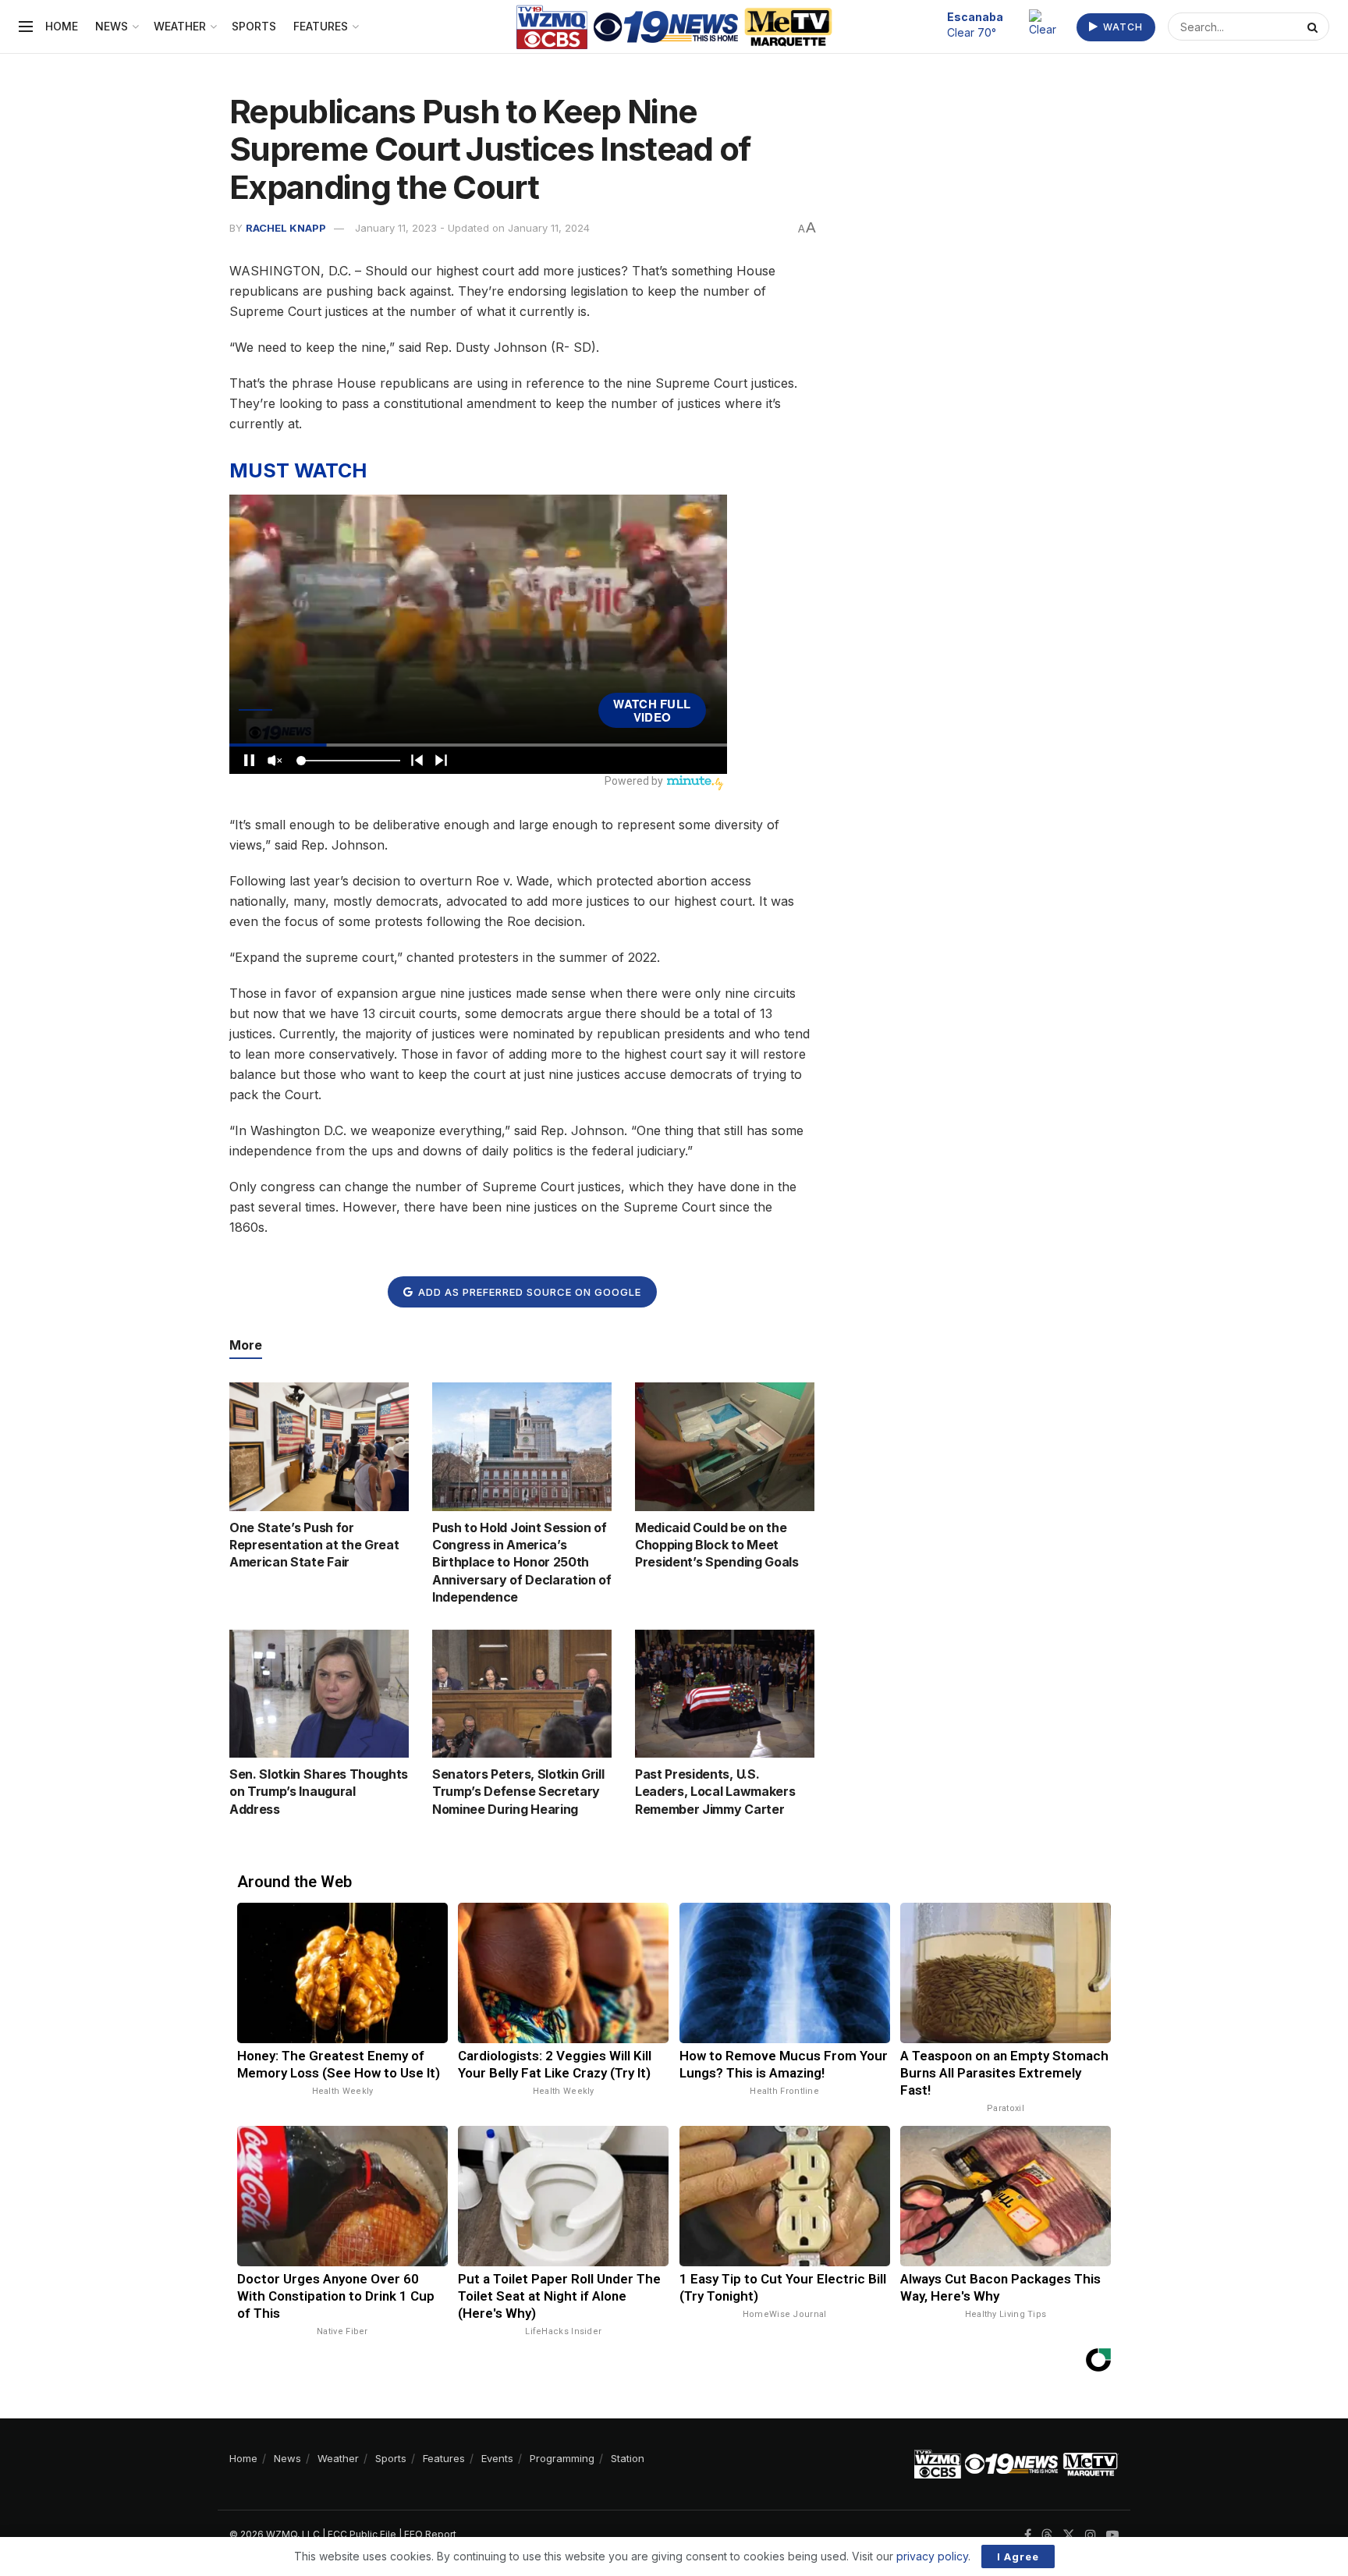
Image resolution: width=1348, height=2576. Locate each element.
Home (62, 26)
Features (321, 26)
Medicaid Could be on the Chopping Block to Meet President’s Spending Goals (717, 1545)
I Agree (1018, 2556)
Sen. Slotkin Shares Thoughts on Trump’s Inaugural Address (319, 1792)
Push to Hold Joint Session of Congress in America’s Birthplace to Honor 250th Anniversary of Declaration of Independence (522, 1563)
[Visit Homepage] (674, 27)
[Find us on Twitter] (1069, 2535)
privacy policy (932, 2556)
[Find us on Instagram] (1091, 2535)
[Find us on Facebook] (1028, 2535)
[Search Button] (1314, 27)
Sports (254, 26)
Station (628, 2458)
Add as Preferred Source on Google (528, 1292)
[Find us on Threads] (1047, 2535)
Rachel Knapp (286, 228)
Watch (1121, 27)
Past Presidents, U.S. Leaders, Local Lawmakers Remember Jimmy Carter (715, 1792)
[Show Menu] (26, 27)
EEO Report (430, 2534)
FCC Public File (362, 2534)
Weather (180, 26)
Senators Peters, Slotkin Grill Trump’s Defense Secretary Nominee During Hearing (518, 1792)
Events (497, 2458)
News (112, 26)
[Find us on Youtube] (1112, 2535)
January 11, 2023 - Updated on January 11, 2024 (472, 228)
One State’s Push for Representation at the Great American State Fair (314, 1545)
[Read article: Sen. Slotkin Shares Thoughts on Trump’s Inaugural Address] (319, 1694)
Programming (562, 2458)
